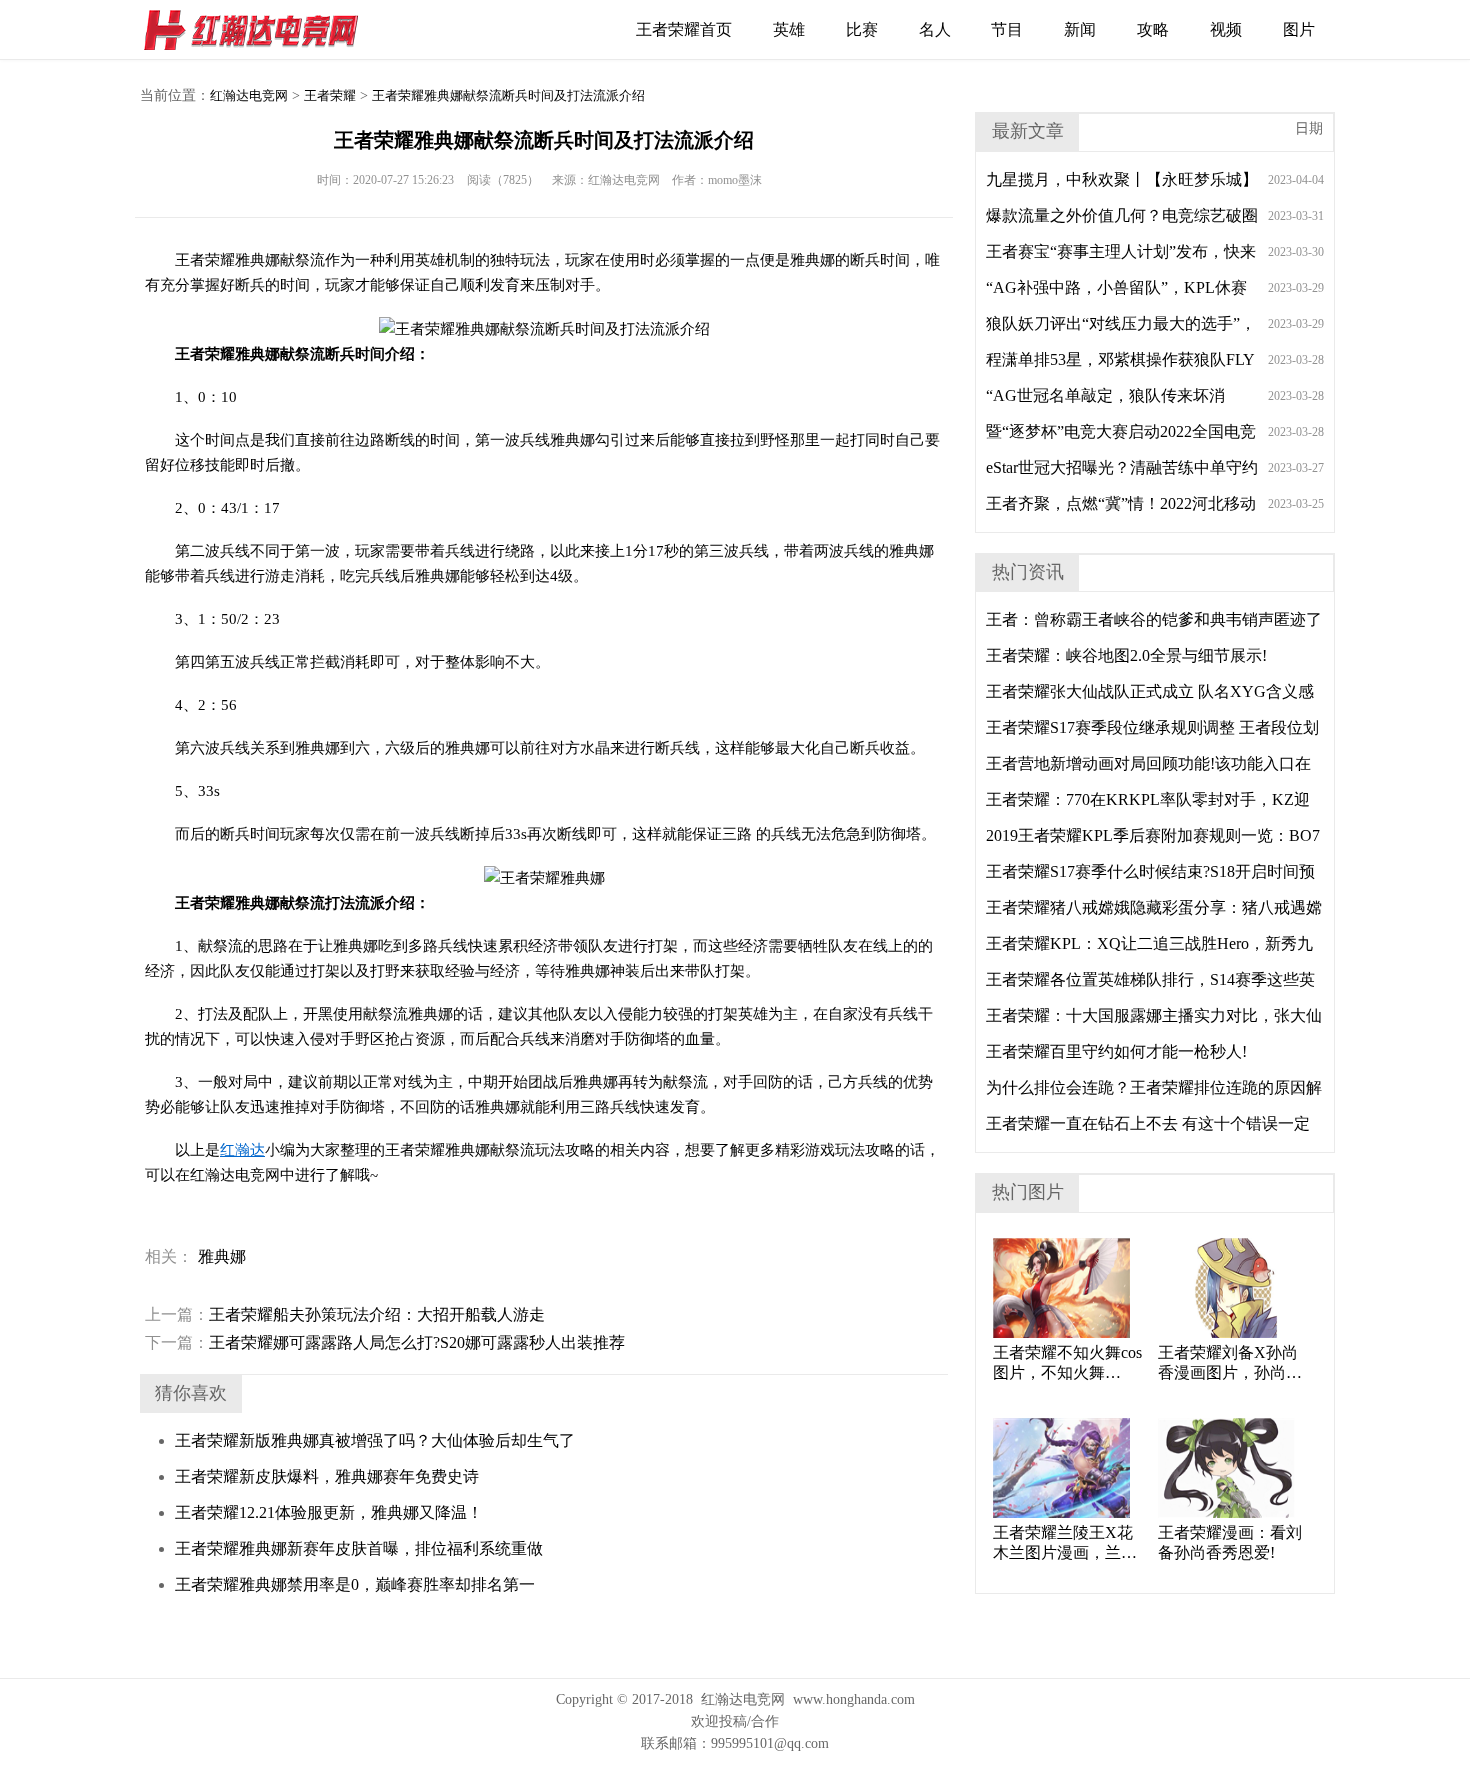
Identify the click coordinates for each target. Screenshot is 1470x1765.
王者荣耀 (330, 95)
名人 (935, 29)
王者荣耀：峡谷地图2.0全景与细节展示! (1126, 655)
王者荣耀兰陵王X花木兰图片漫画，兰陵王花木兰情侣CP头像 (1067, 1543)
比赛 (862, 29)
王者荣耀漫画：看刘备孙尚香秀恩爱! (1230, 1542)
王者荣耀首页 (684, 29)
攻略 (1153, 29)
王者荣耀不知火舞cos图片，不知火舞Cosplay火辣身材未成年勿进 (1067, 1363)
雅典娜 (222, 1256)
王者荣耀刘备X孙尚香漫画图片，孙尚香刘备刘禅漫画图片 (1230, 1363)
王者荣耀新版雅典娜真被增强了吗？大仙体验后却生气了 (375, 1440)
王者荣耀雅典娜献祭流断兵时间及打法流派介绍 (508, 95)
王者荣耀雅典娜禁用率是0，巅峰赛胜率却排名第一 (355, 1584)
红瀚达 (242, 1150)
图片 (1299, 29)
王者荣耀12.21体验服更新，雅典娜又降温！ (329, 1512)
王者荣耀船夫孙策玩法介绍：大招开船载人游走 (345, 1314)
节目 (1007, 29)
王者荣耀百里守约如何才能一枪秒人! (1116, 1051)
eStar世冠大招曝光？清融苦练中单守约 (1122, 467)
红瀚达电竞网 (260, 30)
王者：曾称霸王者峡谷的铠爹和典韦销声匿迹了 (1154, 619)
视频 (1226, 29)
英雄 (789, 29)
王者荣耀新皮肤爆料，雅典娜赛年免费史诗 (327, 1476)
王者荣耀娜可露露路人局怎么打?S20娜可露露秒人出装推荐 (385, 1342)
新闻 (1080, 29)
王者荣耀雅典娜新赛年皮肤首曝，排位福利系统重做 (359, 1548)
